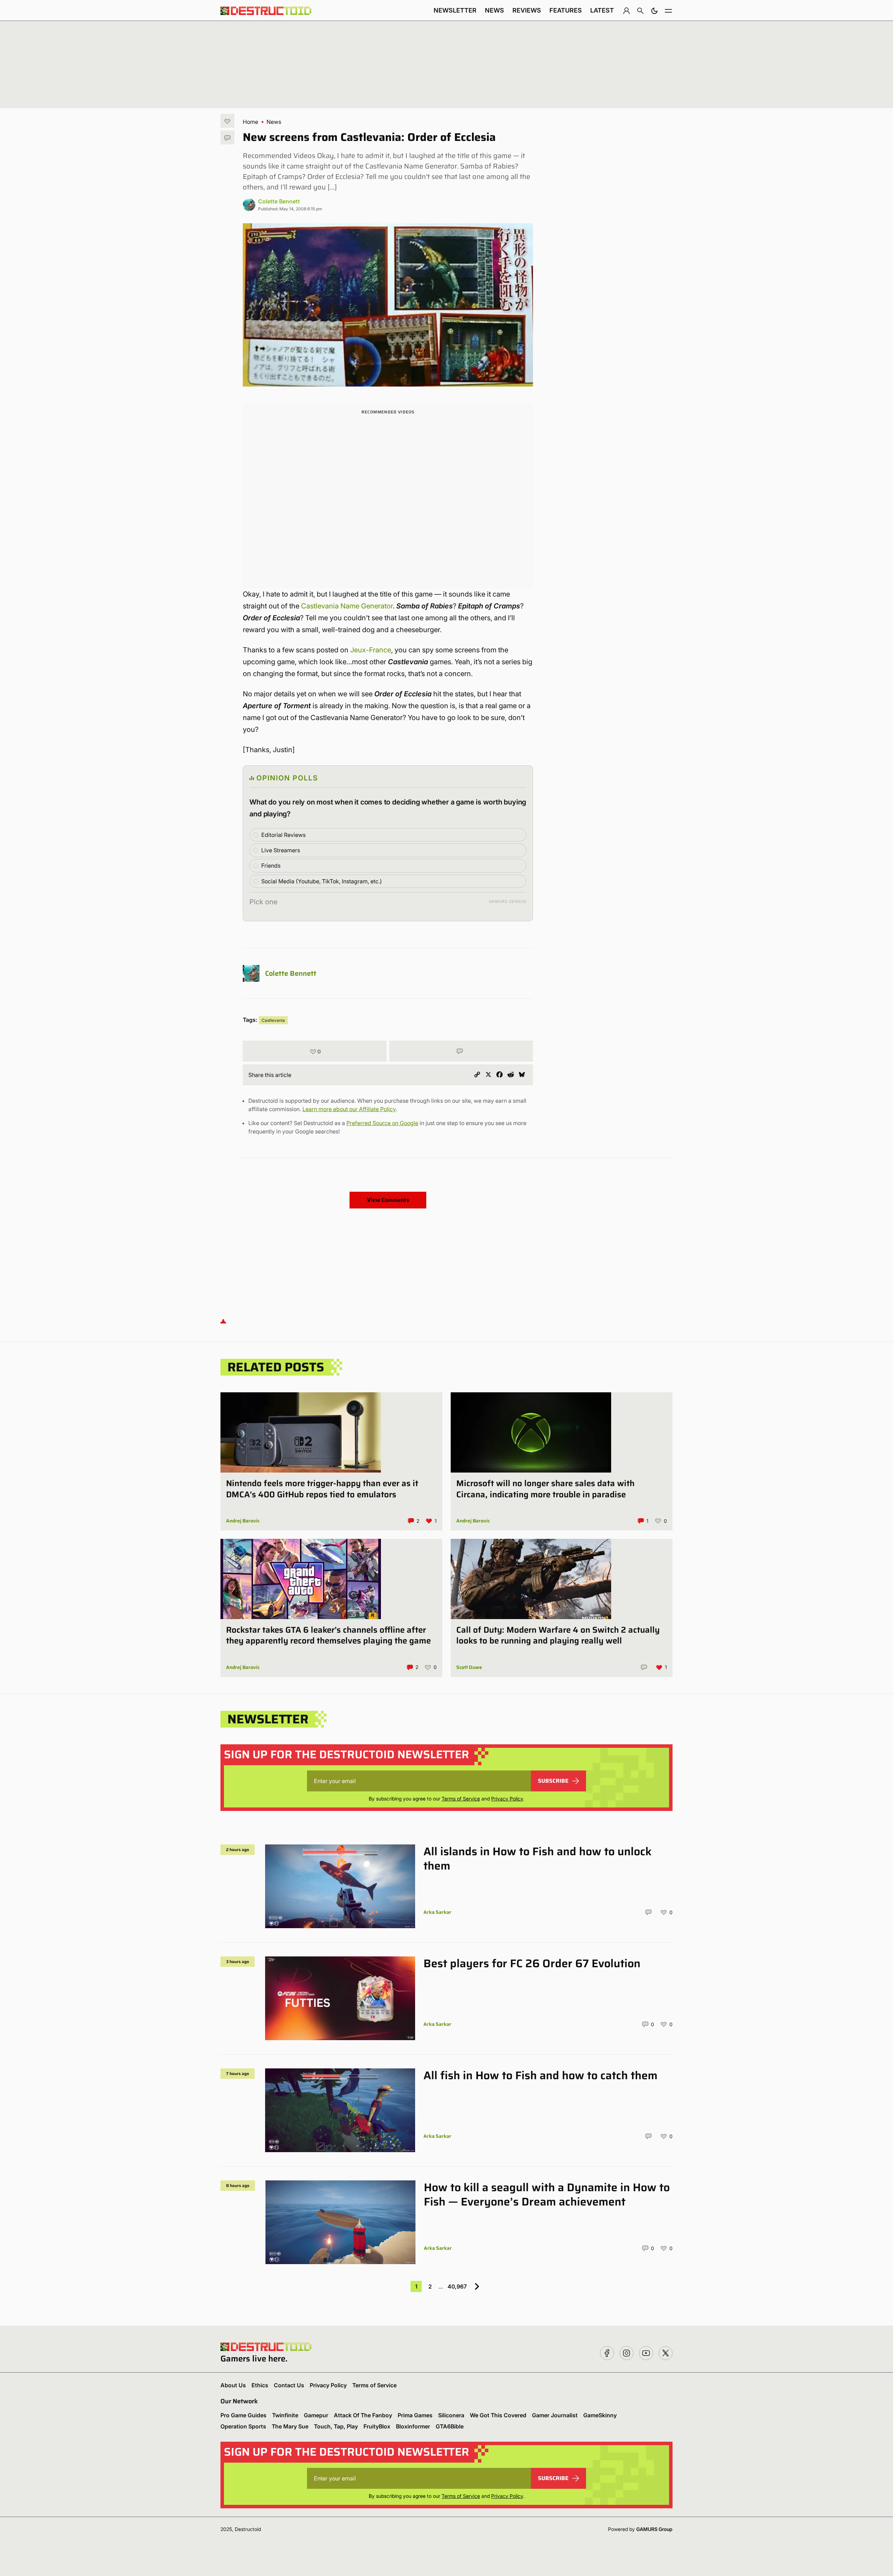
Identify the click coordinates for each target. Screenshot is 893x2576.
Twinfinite (285, 2415)
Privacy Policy (507, 1799)
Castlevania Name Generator (347, 606)
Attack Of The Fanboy (363, 2415)
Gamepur (316, 2415)
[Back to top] (223, 1321)
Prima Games (415, 2415)
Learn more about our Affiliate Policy (349, 1109)
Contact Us (289, 2385)
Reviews (527, 10)
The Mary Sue (290, 2426)
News (494, 10)
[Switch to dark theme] (654, 10)
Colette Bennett (279, 201)
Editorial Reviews (283, 835)
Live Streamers (281, 850)
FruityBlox (377, 2426)
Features (566, 10)
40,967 (457, 2286)
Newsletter (455, 10)
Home (250, 122)
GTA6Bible (450, 2426)
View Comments (388, 1200)
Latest (602, 10)
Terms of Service (461, 1799)
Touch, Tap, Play (336, 2426)
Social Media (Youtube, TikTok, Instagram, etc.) (322, 881)
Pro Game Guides (243, 2415)
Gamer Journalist (555, 2415)
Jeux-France (371, 650)
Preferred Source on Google (382, 1123)
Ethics (260, 2385)
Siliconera (451, 2415)
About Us (233, 2385)
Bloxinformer (413, 2426)
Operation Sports (243, 2426)
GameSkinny (600, 2415)
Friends (271, 866)
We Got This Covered (498, 2415)
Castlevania (273, 1020)
